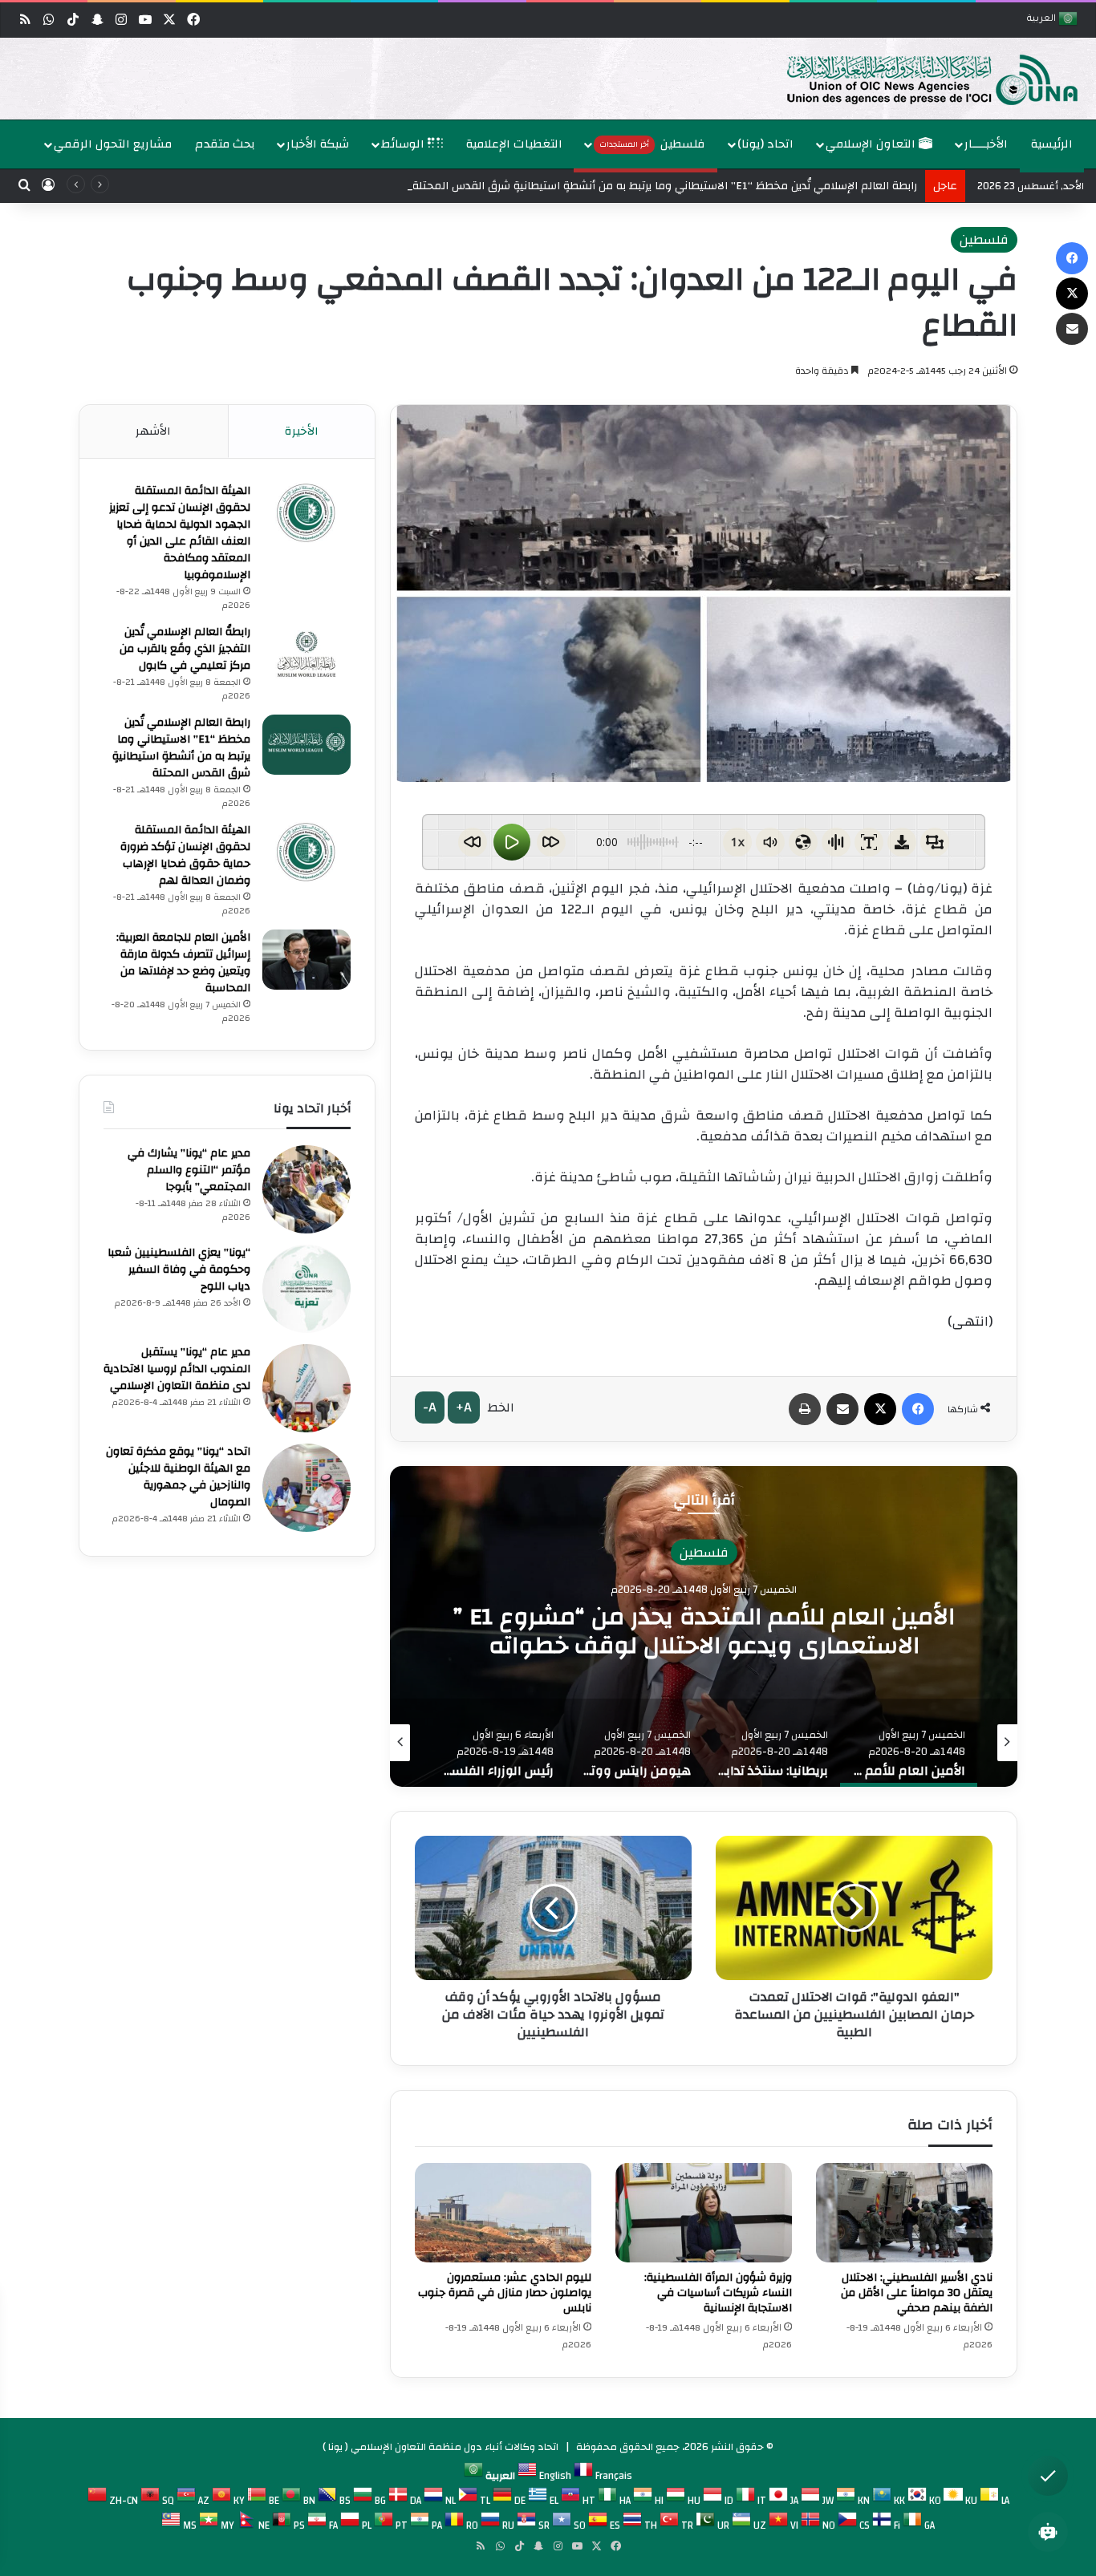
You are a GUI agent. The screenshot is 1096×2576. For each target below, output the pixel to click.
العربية (1043, 20)
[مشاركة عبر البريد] (842, 1409)
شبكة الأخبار (318, 144)
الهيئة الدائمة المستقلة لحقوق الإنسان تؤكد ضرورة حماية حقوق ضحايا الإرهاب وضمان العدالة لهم (185, 855)
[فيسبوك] (918, 1409)
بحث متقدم (225, 144)
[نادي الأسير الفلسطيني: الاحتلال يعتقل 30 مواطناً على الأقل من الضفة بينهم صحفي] (904, 2213)
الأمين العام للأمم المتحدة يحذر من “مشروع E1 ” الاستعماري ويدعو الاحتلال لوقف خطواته (704, 1631)
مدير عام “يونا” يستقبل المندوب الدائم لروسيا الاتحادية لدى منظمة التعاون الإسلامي (177, 1369)
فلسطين (652, 144)
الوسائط (404, 144)
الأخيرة (302, 431)
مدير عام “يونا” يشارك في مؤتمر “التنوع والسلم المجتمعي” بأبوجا (189, 1170)
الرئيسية (1052, 144)
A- (430, 1407)
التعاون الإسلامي (872, 144)
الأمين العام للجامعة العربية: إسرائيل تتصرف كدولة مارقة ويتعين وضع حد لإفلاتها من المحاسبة (183, 963)
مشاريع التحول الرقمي (113, 144)
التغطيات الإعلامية (514, 144)
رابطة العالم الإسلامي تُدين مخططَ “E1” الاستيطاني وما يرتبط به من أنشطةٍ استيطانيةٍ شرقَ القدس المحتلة (181, 748)
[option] (552, 79)
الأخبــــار (986, 144)
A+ (464, 1407)
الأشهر (153, 431)
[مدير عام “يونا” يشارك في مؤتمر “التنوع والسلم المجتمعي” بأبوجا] (306, 1189)
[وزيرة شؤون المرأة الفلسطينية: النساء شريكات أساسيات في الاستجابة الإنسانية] (704, 2213)
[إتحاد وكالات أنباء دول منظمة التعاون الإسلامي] (915, 79)
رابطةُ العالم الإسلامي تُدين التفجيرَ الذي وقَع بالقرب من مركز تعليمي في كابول (185, 649)
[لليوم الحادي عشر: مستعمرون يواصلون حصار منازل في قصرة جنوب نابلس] (503, 2213)
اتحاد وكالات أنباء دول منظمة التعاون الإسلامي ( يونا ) (440, 2447)
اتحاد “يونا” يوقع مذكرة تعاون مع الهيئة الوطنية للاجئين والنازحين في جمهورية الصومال (178, 1477)
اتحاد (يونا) (765, 144)
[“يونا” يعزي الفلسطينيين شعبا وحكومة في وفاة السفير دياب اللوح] (306, 1289)
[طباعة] (805, 1409)
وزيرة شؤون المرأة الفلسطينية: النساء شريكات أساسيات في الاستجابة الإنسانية (718, 2293)
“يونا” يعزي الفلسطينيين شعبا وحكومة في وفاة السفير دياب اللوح (179, 1270)
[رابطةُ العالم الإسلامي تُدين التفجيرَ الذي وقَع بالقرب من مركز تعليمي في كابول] (306, 654)
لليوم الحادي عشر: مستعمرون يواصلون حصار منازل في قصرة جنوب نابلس (505, 2293)
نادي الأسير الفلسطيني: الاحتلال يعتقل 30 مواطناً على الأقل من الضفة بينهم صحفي (917, 2293)
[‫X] (880, 1409)
